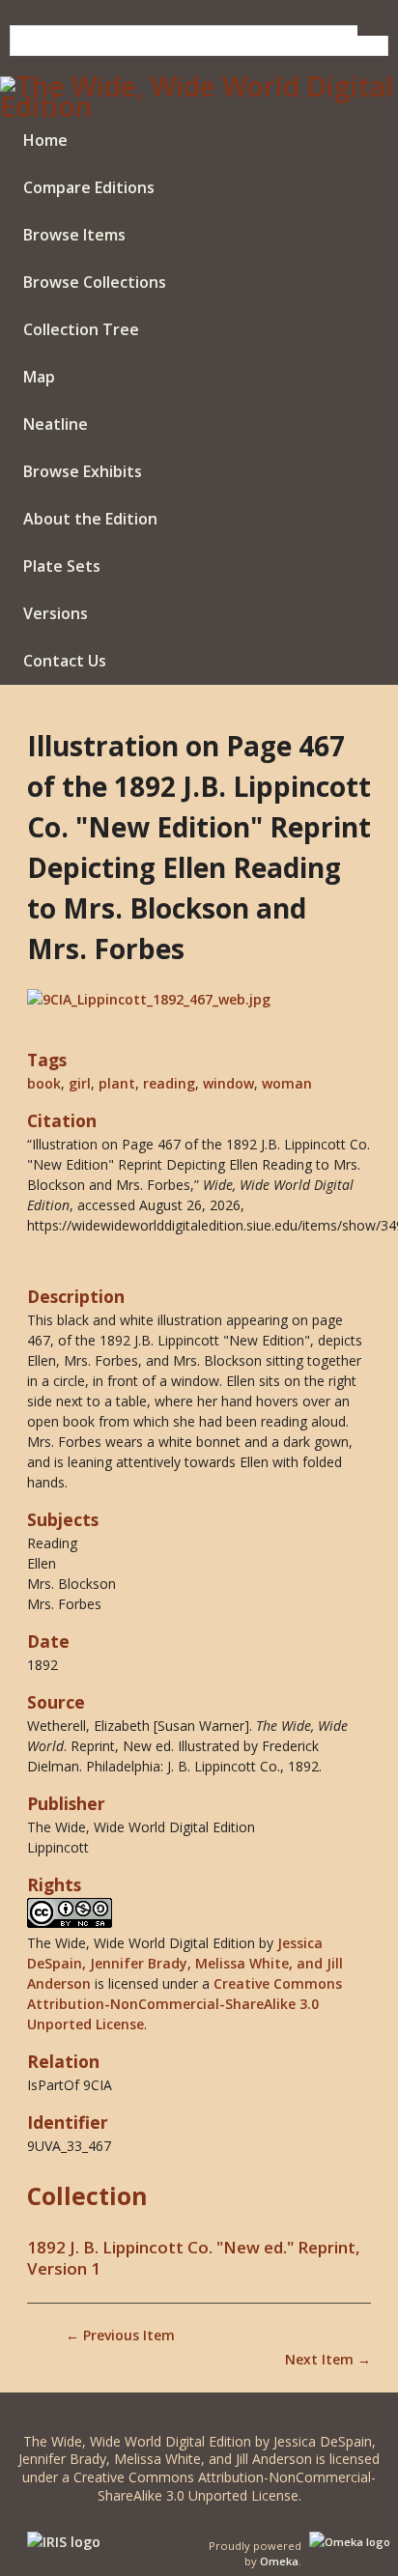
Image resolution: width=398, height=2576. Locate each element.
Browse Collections (95, 282)
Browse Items (74, 235)
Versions (56, 613)
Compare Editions (89, 187)
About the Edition (90, 519)
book (44, 1083)
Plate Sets (62, 566)
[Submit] (373, 30)
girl (80, 1083)
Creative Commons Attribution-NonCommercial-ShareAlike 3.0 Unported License (185, 2004)
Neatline (56, 424)
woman (287, 1083)
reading (169, 1083)
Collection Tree (81, 329)
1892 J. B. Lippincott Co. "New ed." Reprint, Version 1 (194, 2258)
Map (39, 377)
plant (117, 1083)
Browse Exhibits (83, 471)
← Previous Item (120, 2335)
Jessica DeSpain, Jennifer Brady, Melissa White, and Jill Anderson (185, 1963)
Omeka (279, 2561)
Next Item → (328, 2359)
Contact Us (65, 661)
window (228, 1083)
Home (45, 140)
